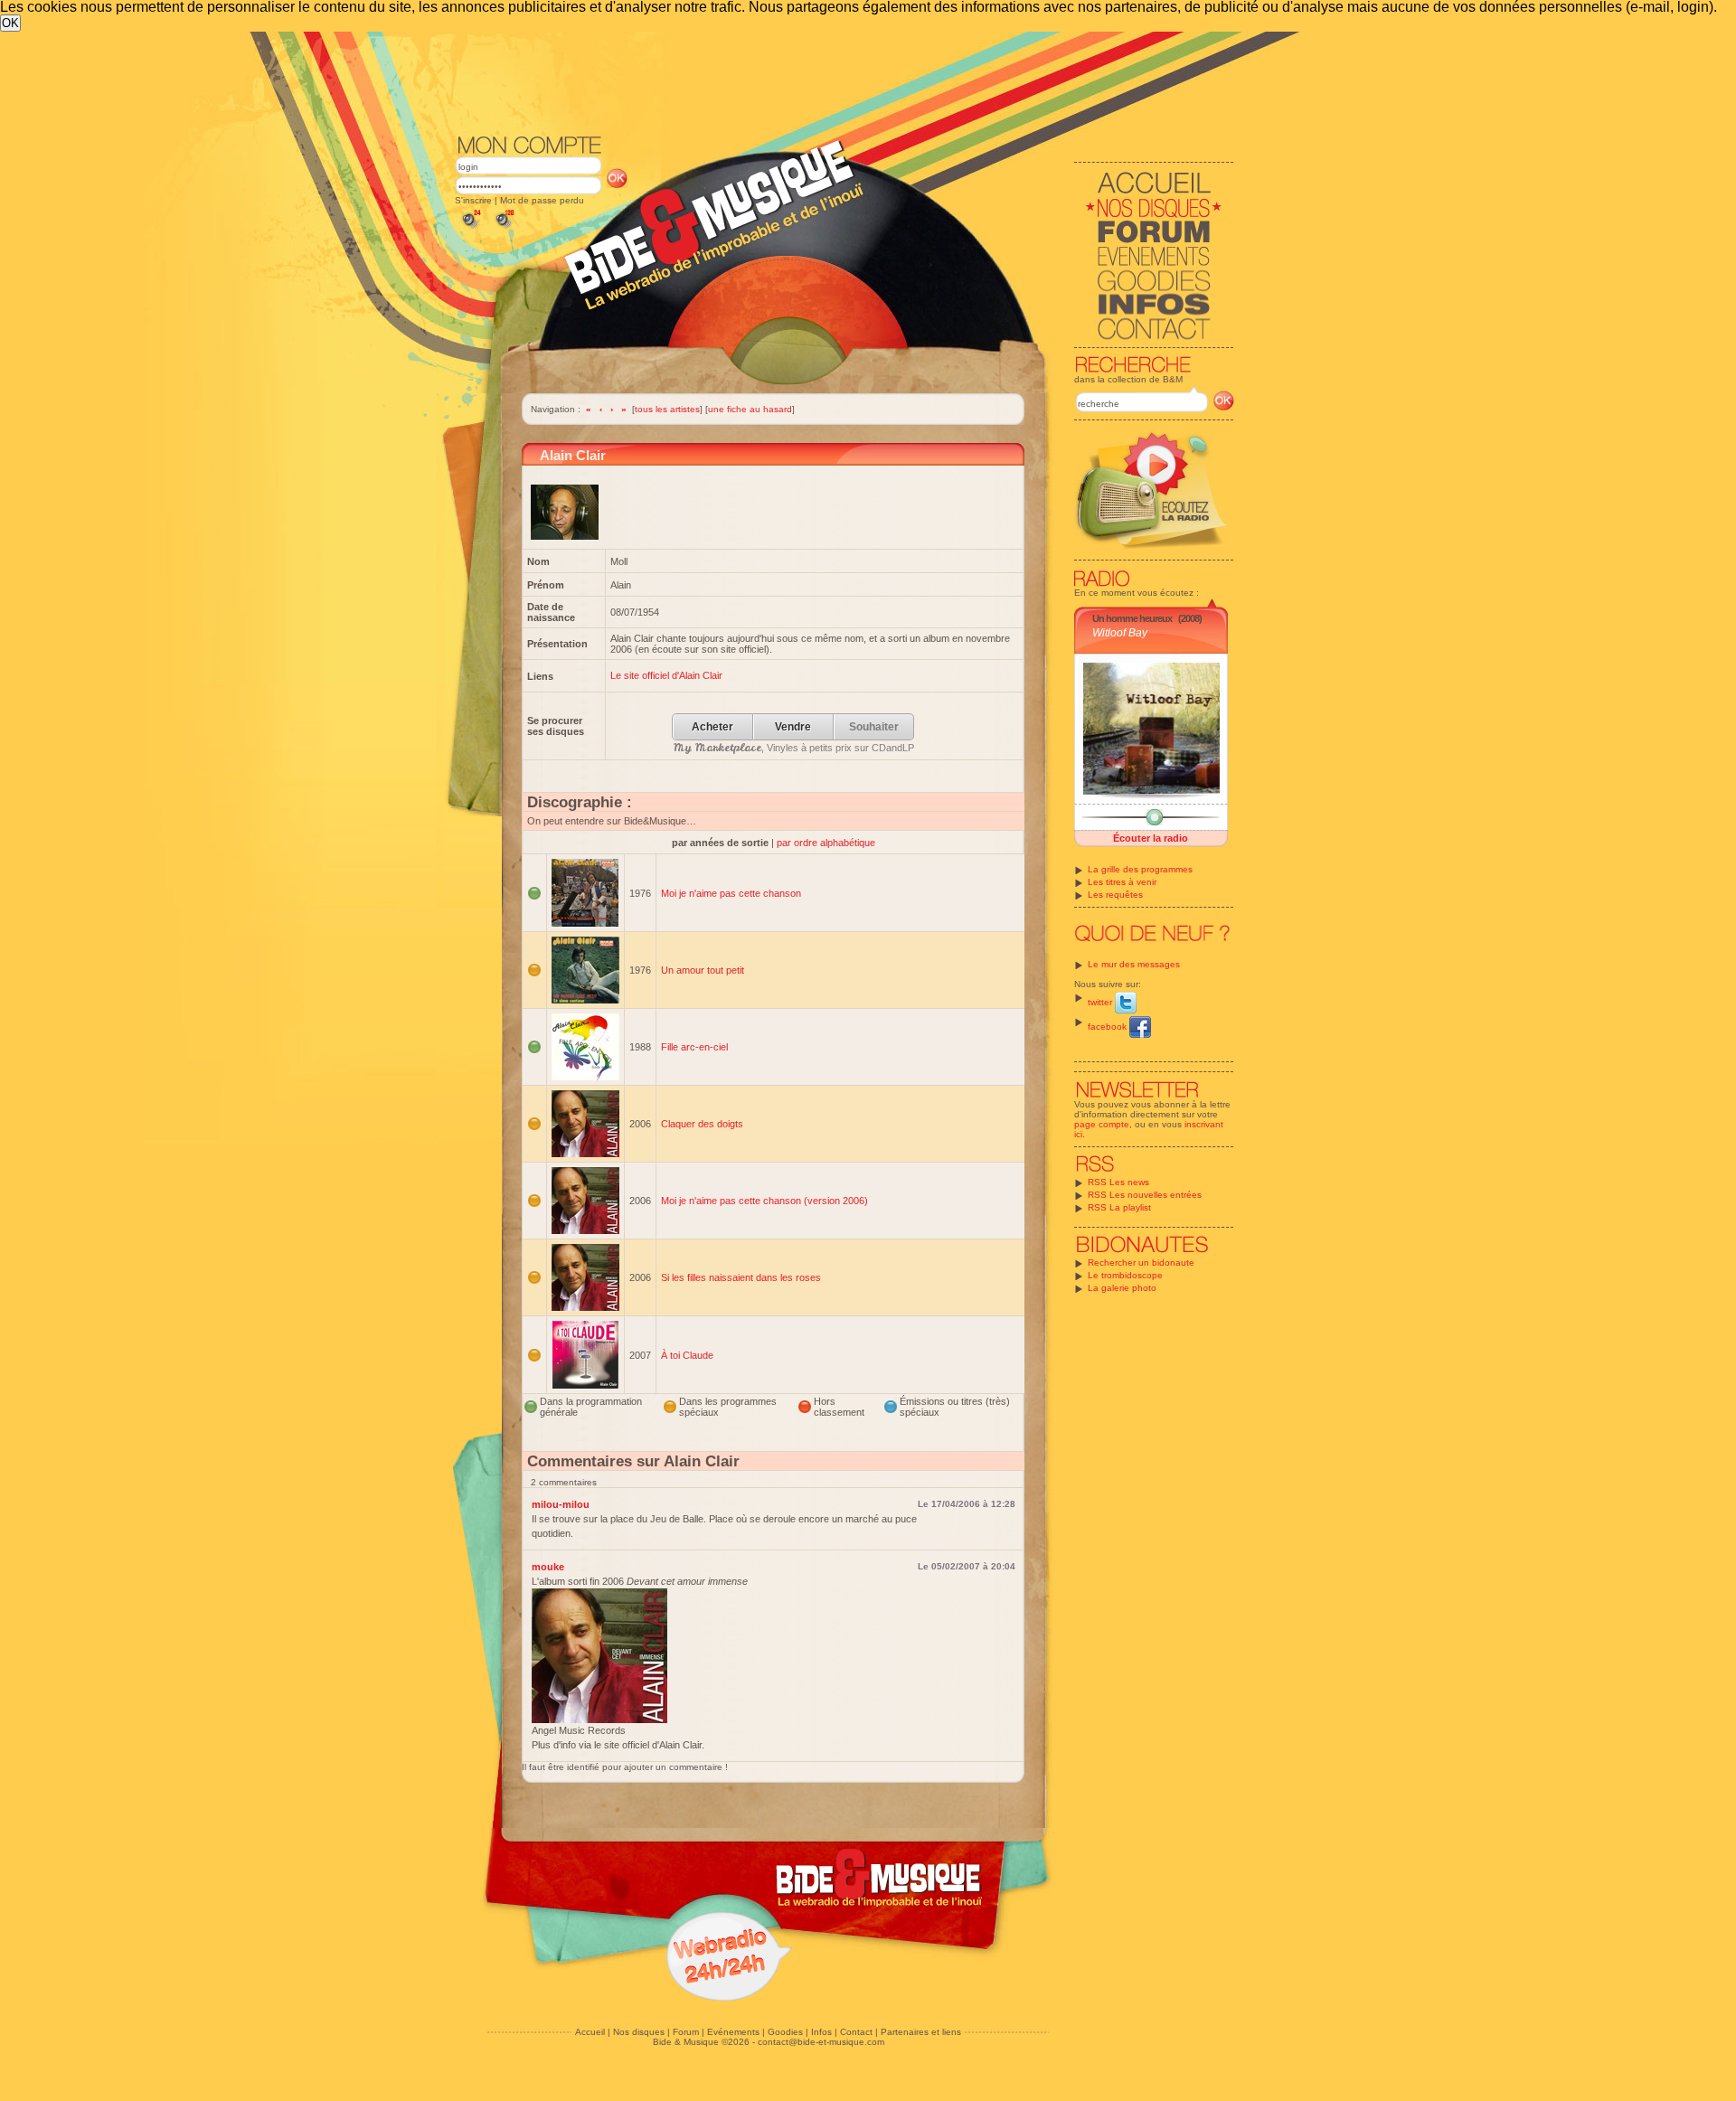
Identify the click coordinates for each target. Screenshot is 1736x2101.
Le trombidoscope (1125, 1275)
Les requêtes (1115, 895)
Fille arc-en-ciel (694, 1047)
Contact (856, 2032)
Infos (821, 2032)
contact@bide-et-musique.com (821, 2042)
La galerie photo (1122, 1288)
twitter (1101, 1002)
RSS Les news (1118, 1182)
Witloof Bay (1120, 633)
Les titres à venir (1122, 882)
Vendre (793, 727)
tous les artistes (667, 409)
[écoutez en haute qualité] (504, 228)
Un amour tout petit (703, 970)
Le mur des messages (1134, 964)
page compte (1102, 1124)
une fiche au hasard (750, 409)
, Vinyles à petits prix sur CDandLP (794, 748)
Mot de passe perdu (542, 200)
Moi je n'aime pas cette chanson (731, 893)
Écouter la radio (1151, 838)
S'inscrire (473, 200)
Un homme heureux (1132, 618)
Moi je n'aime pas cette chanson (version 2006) (764, 1201)
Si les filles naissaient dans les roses (741, 1277)
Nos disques (639, 2032)
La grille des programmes (1140, 869)
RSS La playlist (1119, 1207)
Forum (686, 2032)
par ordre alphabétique (826, 843)
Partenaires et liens (921, 2032)
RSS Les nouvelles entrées (1145, 1195)
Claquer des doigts (702, 1124)
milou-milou (561, 1504)
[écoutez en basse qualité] (470, 228)
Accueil (590, 2032)
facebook (1109, 1027)
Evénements (733, 2032)
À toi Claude (687, 1355)
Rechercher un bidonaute (1141, 1262)
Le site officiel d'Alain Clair (666, 675)
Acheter (712, 727)
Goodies (785, 2032)
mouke (548, 1567)
